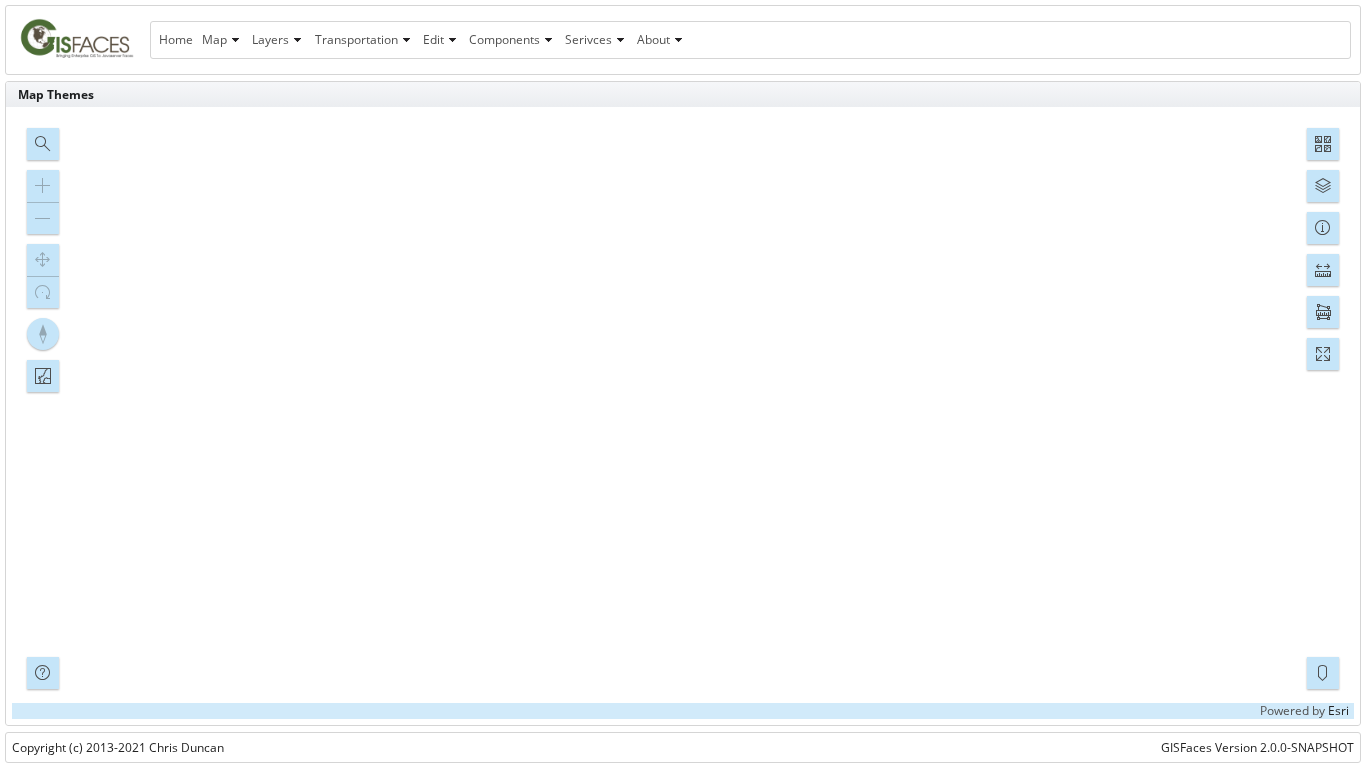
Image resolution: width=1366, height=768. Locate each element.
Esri (1338, 710)
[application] (683, 416)
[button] (43, 144)
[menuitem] (175, 40)
